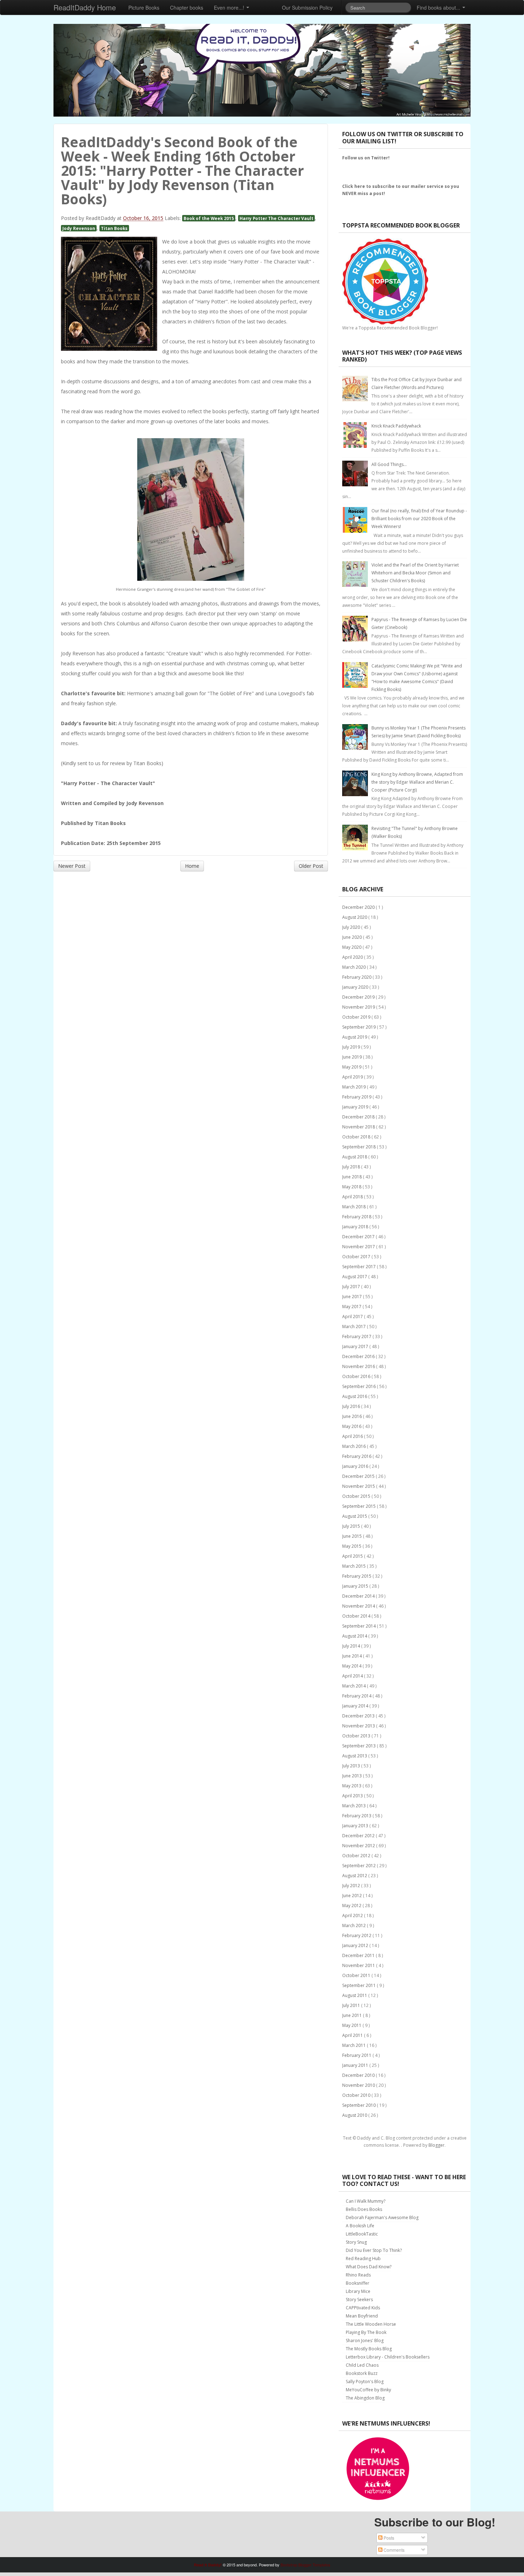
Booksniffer (358, 2283)
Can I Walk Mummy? (366, 2201)
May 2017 (352, 1307)
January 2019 (356, 1107)
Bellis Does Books (364, 2209)
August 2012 (355, 1876)
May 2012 (352, 1906)
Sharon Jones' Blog (365, 2341)
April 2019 (353, 1077)
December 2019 (359, 997)
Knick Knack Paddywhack (396, 426)
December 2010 (359, 2075)
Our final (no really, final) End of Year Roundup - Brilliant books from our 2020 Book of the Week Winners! (419, 519)
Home (192, 866)
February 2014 (357, 1696)
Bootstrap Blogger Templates (305, 2565)
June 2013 (353, 1776)
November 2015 (359, 1486)
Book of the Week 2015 (209, 218)
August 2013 (355, 1756)
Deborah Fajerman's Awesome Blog (382, 2217)
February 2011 (357, 2055)
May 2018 (352, 1187)
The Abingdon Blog (365, 2398)
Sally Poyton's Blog (365, 2382)
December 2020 (359, 907)
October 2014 (357, 1616)
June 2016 (353, 1416)
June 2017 (353, 1297)
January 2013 (356, 1826)
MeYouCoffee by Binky (368, 2390)
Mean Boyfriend (362, 2316)
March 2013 (355, 1806)
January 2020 (356, 987)
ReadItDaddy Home (85, 7)
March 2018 (355, 1207)
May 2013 (352, 1786)
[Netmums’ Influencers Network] (378, 2468)
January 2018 (356, 1227)
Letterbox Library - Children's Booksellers (388, 2357)
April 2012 (353, 1916)
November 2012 (359, 1846)
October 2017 (357, 1257)
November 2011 (359, 1965)
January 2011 (356, 2065)
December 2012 (359, 1836)
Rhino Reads (358, 2275)
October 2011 (357, 1975)
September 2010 (359, 2105)
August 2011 (355, 1995)
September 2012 (359, 1866)
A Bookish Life (360, 2226)
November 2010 (359, 2085)
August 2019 (355, 1037)
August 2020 (355, 917)
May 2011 (352, 2025)
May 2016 (352, 1426)
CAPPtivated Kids (363, 2308)
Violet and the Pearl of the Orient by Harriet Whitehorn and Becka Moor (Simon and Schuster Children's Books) (415, 573)
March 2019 (355, 1087)
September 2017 (359, 1267)
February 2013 (357, 1816)
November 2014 (359, 1606)
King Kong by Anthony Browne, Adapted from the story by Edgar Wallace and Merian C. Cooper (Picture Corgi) (417, 782)
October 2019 (357, 1017)
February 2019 (357, 1097)
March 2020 (355, 967)
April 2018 (353, 1197)
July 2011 (352, 2005)
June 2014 (353, 1656)
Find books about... (439, 7)
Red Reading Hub (363, 2259)
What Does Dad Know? (369, 2267)
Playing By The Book (366, 2332)
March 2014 (355, 1686)
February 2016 (357, 1456)
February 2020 (357, 977)
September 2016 (359, 1386)
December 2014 (359, 1596)
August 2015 (355, 1516)
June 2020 (353, 937)
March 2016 (355, 1446)
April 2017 (353, 1317)
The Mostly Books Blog (369, 2349)
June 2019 (353, 1057)
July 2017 (352, 1287)
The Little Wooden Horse (371, 2324)
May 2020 (352, 947)
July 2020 (352, 927)
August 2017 (355, 1277)
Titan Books (114, 228)
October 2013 (357, 1736)
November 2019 (359, 1007)
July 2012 (352, 1886)
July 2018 (352, 1167)
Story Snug (356, 2242)
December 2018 (359, 1117)
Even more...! (230, 7)
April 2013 (353, 1796)
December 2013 (359, 1716)
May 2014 (352, 1666)
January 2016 (356, 1466)
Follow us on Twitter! (366, 158)
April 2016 (353, 1436)
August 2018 (355, 1157)
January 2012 (356, 1945)
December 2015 (359, 1476)
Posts (388, 2538)
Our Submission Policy (307, 7)
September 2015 (359, 1506)
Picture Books (144, 7)
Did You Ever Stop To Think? (374, 2250)
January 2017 (356, 1346)
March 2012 (355, 1925)
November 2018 (359, 1127)
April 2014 (353, 1676)
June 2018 (353, 1177)
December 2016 (359, 1356)
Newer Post (72, 866)
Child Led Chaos (362, 2365)
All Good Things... (389, 464)
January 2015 (356, 1586)
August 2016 (355, 1396)
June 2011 (353, 2015)
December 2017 (359, 1237)
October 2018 (357, 1137)
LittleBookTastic (362, 2234)
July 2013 (352, 1766)
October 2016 (357, 1376)
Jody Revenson (79, 228)
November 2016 (359, 1366)
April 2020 (353, 957)
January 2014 (356, 1706)
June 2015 (353, 1536)
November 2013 (359, 1726)
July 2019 (352, 1047)
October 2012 (357, 1856)
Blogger (436, 2145)
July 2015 (352, 1526)
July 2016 (352, 1406)
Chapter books (187, 7)
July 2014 (352, 1646)
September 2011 (359, 1985)
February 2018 (357, 1217)
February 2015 (357, 1576)
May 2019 (352, 1067)
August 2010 (355, 2115)
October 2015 (357, 1496)
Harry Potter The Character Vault (276, 218)
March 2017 (355, 1327)
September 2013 (359, 1746)
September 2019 (359, 1027)
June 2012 (353, 1896)
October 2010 (357, 2095)
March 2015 (355, 1566)
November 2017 (359, 1247)
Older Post (311, 866)
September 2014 (359, 1626)
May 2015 (352, 1546)
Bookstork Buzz (362, 2373)
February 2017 (357, 1336)
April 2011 (353, 2035)
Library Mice (358, 2291)
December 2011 (359, 1955)
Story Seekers (359, 2300)
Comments (394, 2550)
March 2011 (355, 2045)
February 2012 (357, 1935)
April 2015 (353, 1556)
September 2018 (359, 1147)
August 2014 (355, 1636)
